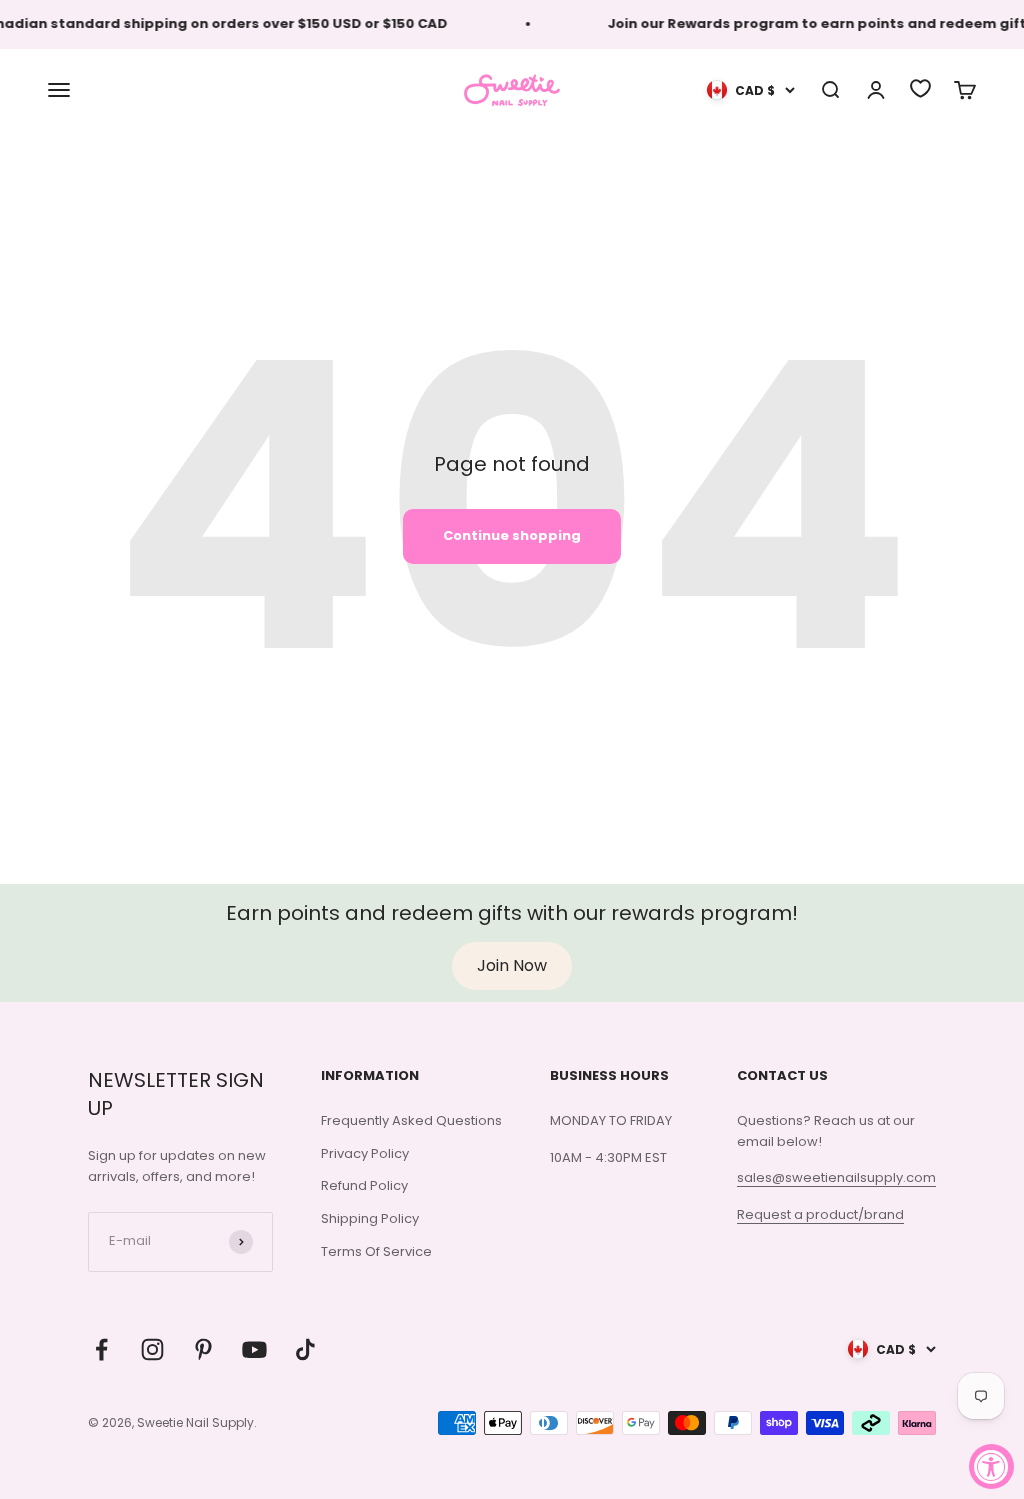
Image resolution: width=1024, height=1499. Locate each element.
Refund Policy (364, 1185)
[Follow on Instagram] (152, 1349)
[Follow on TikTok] (305, 1349)
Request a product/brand (820, 1214)
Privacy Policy (365, 1153)
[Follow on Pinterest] (203, 1349)
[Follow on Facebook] (101, 1349)
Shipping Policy (370, 1218)
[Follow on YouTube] (254, 1349)
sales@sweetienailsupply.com (836, 1177)
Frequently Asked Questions (411, 1120)
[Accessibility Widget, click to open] (991, 1466)
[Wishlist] (920, 88)
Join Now (512, 965)
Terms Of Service (376, 1251)
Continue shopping (512, 535)
